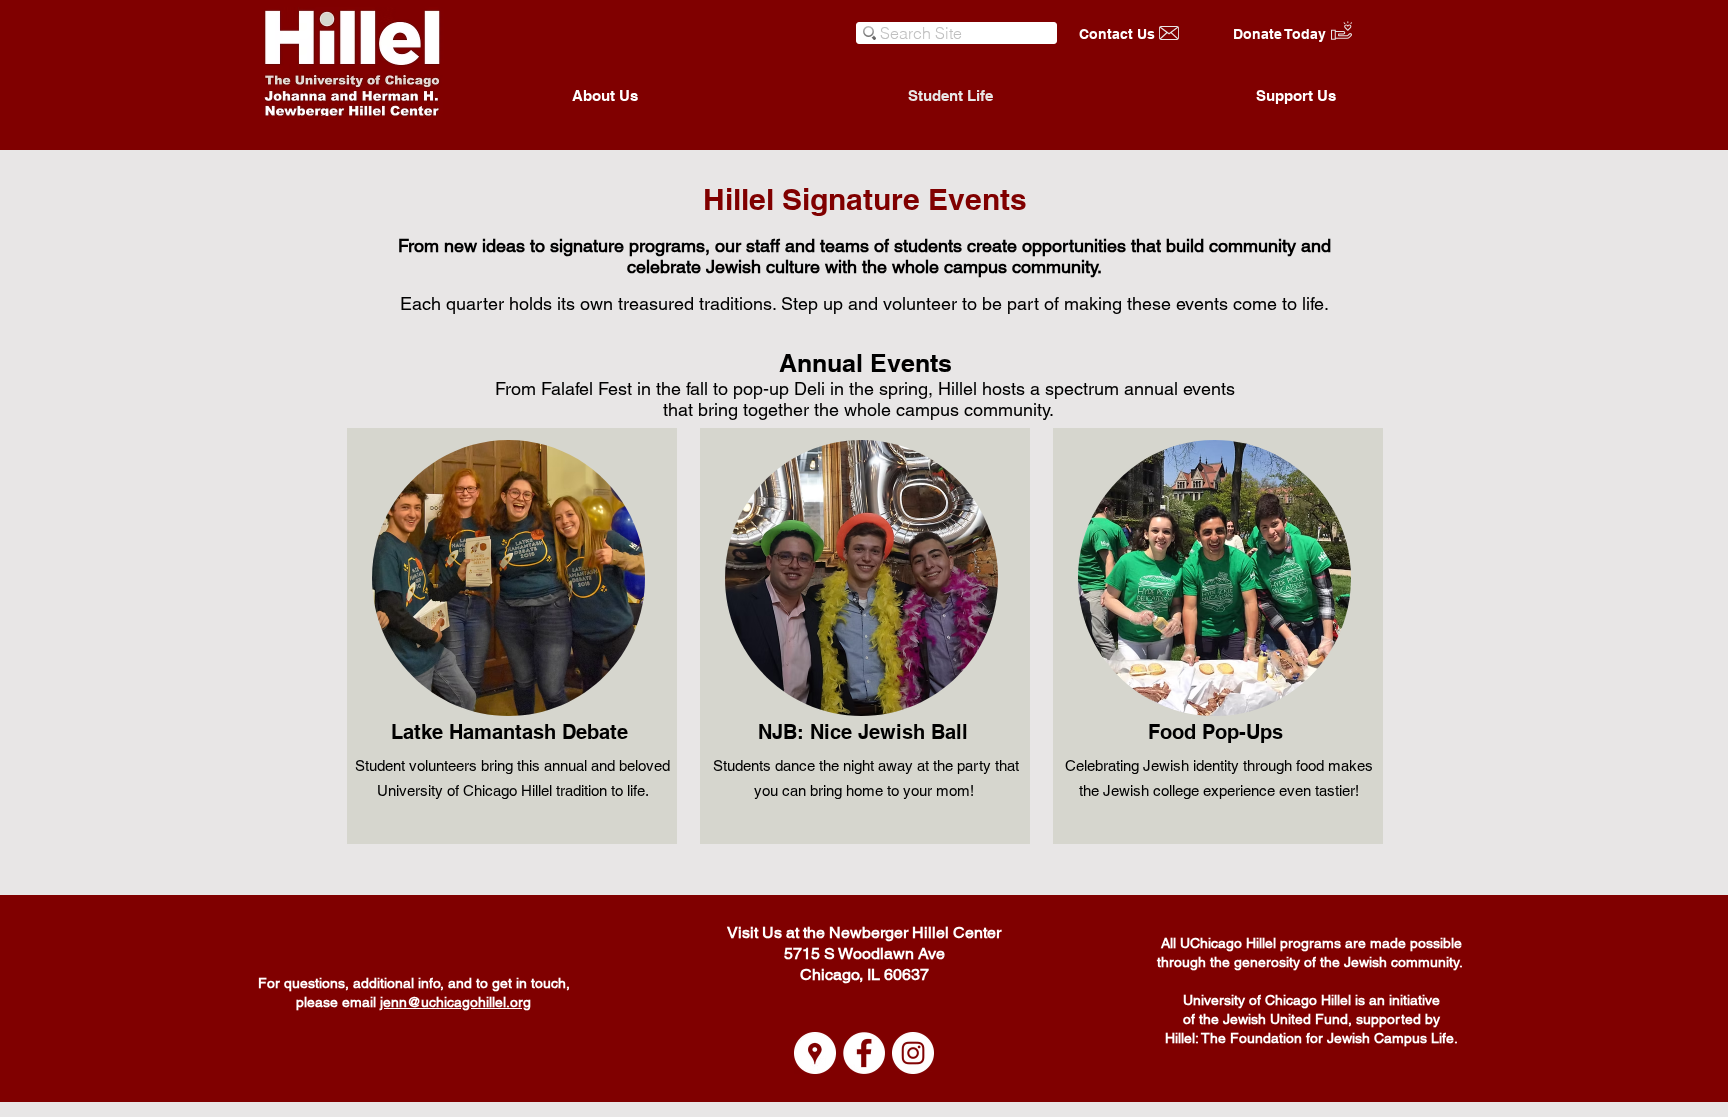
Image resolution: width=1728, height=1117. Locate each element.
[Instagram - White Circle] (913, 1053)
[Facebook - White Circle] (864, 1053)
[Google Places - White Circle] (815, 1053)
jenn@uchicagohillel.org (455, 1002)
